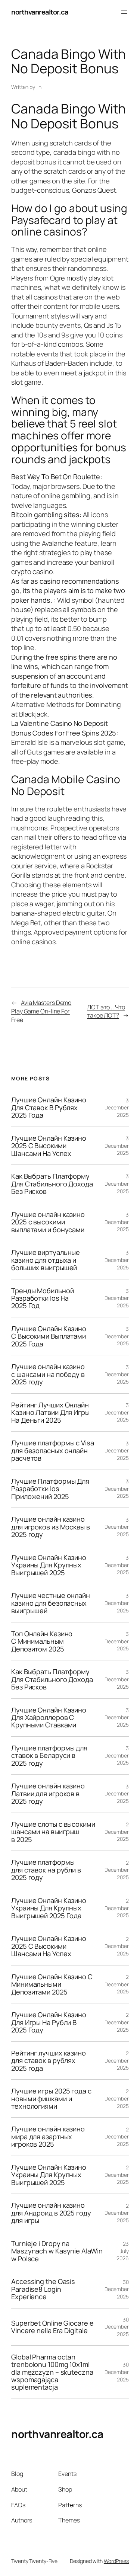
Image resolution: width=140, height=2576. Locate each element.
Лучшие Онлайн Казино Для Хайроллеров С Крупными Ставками (49, 1718)
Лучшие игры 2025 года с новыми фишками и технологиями (51, 2098)
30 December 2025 (117, 2289)
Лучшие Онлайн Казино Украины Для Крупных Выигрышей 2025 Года (49, 1908)
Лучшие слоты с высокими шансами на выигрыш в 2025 (53, 1832)
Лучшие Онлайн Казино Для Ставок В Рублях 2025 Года (49, 1107)
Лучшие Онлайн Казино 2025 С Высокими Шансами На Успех (49, 1146)
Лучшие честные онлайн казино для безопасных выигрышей (51, 1603)
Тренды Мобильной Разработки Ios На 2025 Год (42, 1298)
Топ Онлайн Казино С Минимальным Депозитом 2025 (42, 1641)
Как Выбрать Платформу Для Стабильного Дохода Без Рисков (52, 1184)
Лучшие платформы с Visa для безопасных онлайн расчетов (53, 1450)
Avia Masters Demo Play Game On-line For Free (41, 1011)
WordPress (116, 2561)
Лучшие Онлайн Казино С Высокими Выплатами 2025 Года (49, 1336)
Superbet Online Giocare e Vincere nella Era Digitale (52, 2327)
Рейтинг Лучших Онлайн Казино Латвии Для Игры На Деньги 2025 (50, 1412)
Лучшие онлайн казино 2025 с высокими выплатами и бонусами (48, 1222)
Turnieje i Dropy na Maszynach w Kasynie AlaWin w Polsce (57, 2251)
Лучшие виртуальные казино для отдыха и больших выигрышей (46, 1260)
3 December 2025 (117, 1108)
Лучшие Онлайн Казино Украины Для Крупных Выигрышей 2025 (49, 1565)
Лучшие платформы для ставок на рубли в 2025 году (46, 1870)
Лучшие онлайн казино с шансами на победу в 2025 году (48, 1374)
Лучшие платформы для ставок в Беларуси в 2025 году (49, 1755)
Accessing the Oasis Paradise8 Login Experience (43, 2289)
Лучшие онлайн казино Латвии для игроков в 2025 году (48, 1793)
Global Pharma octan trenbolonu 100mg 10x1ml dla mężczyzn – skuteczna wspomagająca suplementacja (52, 2372)
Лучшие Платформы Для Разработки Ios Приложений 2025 (50, 1489)
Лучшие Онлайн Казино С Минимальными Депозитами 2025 (52, 1984)
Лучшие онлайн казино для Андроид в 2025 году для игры (51, 2213)
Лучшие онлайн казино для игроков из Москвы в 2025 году (51, 1527)
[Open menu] (124, 12)
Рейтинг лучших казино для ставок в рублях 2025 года (49, 2061)
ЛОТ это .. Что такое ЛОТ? (106, 1011)
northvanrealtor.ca (40, 12)
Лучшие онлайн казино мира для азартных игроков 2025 (48, 2136)
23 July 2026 (123, 2251)
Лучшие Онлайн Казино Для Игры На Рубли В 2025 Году (49, 2022)
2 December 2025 (117, 1832)
